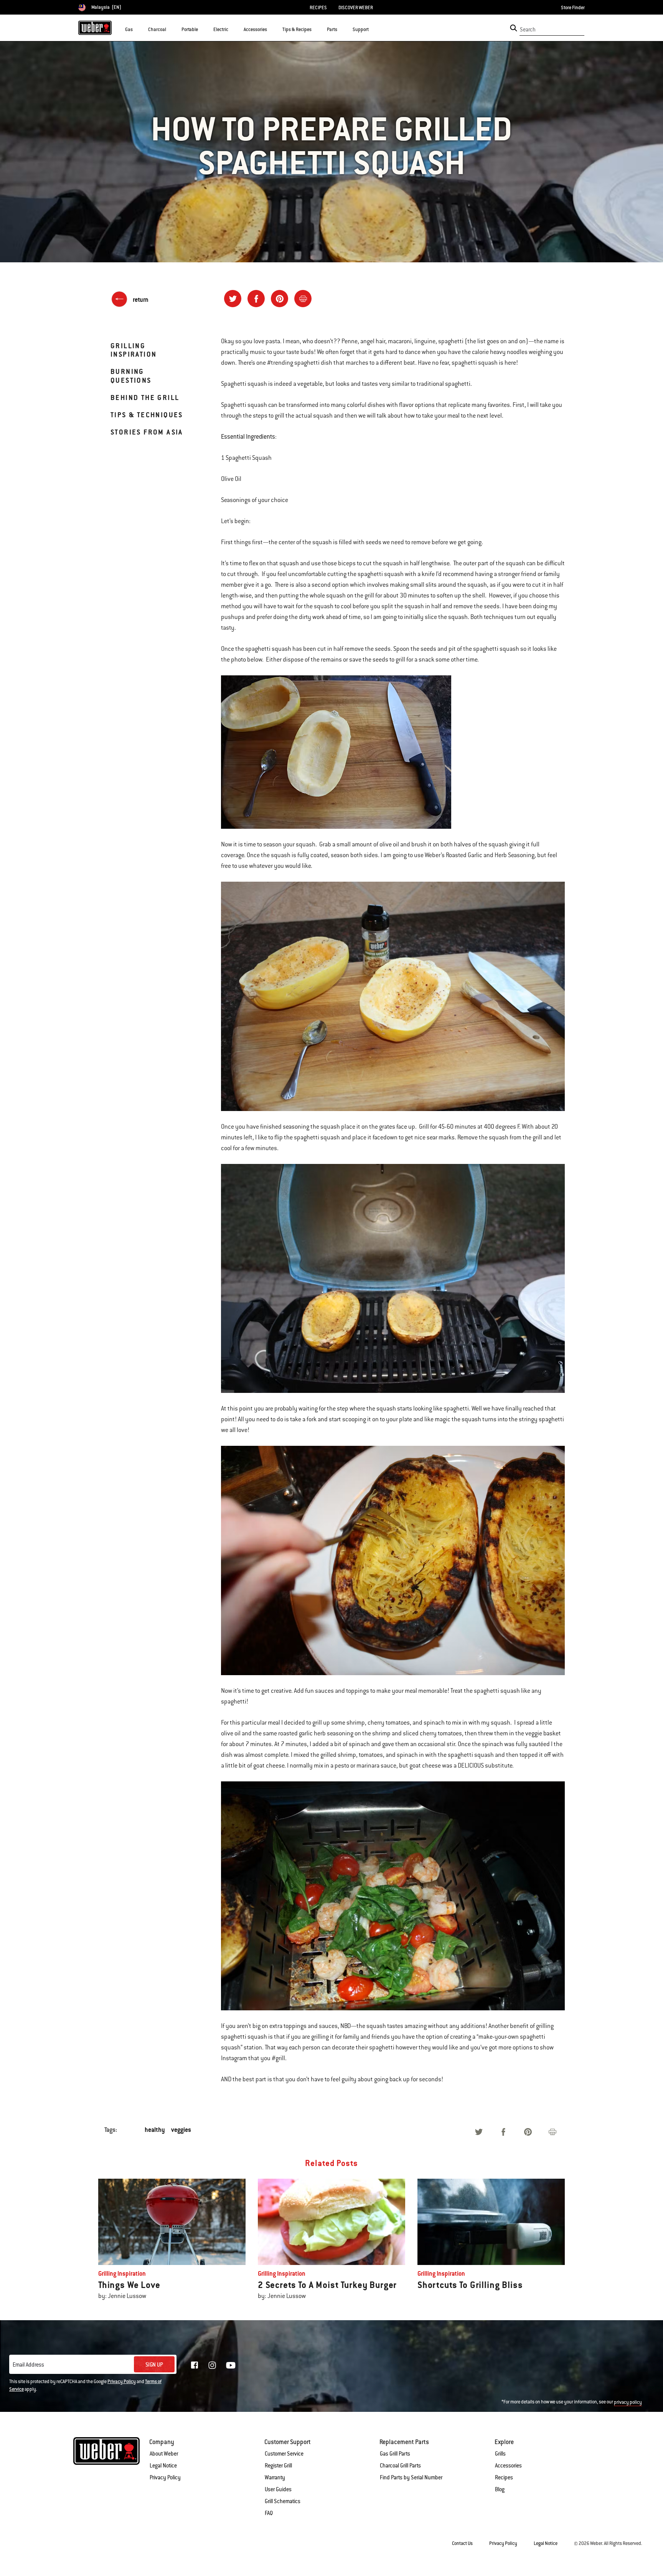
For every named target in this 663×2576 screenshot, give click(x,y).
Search (528, 30)
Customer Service (284, 2454)
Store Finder (573, 8)
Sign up (154, 2365)
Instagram (212, 2365)
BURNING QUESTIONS (131, 376)
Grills (500, 2454)
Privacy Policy (122, 2382)
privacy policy (628, 2402)
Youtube (231, 2365)
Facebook (195, 2365)
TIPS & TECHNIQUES (147, 415)
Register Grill (278, 2466)
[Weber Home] (95, 28)
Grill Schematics (283, 2501)
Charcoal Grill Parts (400, 2466)
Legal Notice (163, 2466)
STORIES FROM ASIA (147, 432)
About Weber (164, 2454)
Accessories (508, 2466)
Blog (500, 2489)
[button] (137, 29)
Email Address (28, 2365)
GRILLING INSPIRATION (134, 350)
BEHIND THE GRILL (145, 398)
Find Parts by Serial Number (411, 2477)
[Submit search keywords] (514, 28)
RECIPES (318, 8)
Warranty (275, 2477)
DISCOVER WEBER (356, 8)
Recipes (504, 2477)
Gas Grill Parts (395, 2454)
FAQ (269, 2513)
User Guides (278, 2489)
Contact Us (462, 2543)
